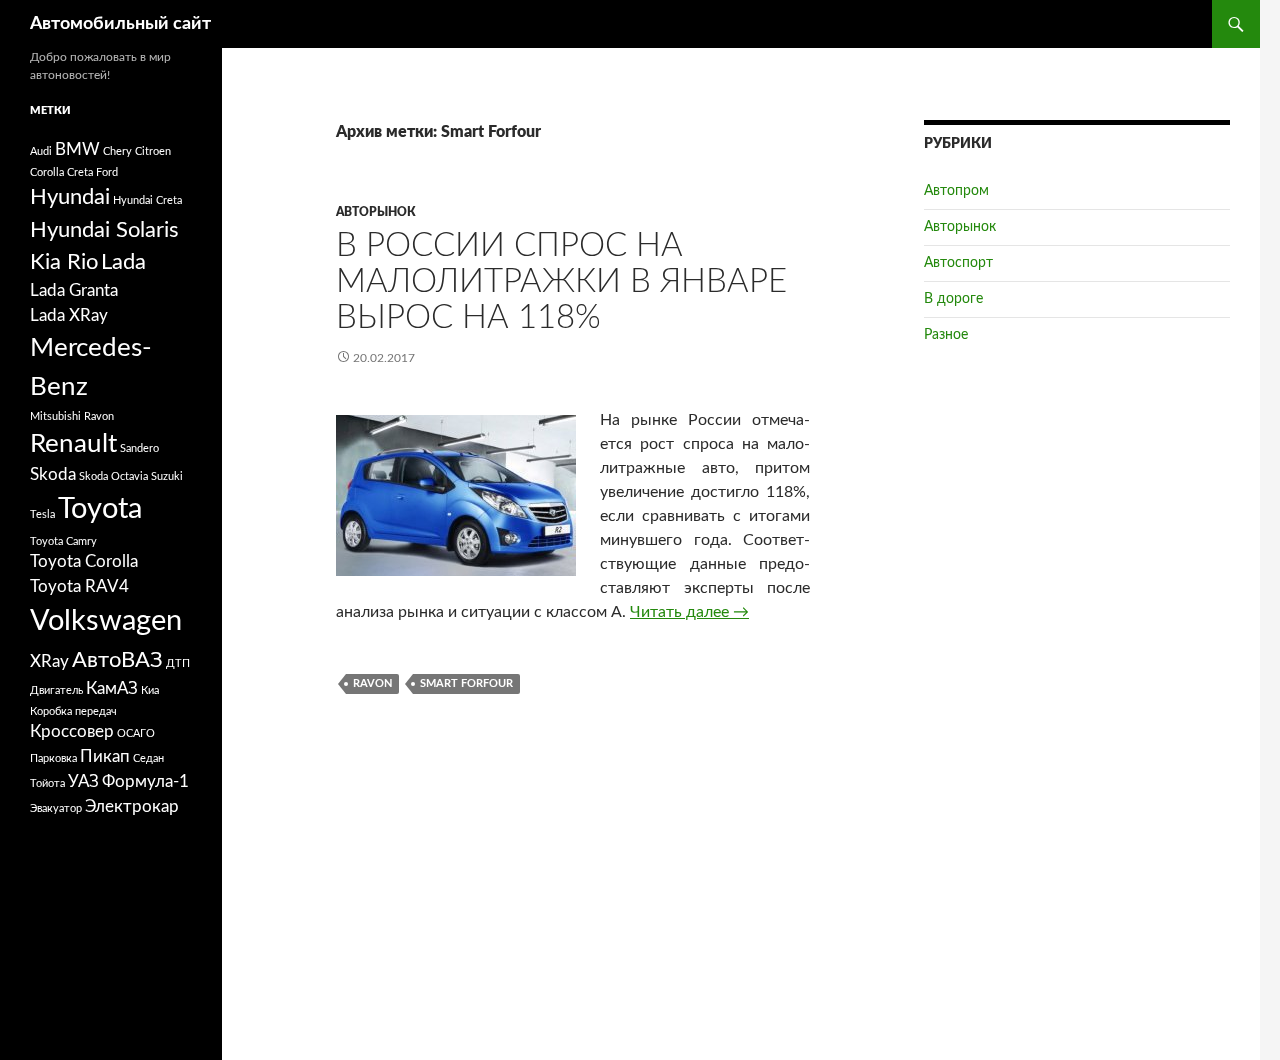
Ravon (372, 683)
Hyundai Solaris (104, 230)
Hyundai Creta (147, 200)
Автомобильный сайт (120, 24)
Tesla (42, 514)
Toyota (100, 509)
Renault (73, 444)
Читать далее (689, 612)
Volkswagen (106, 621)
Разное (946, 335)
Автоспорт (958, 263)
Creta (80, 172)
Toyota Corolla (84, 562)
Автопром (956, 191)
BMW (77, 150)
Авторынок (376, 212)
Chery (117, 151)
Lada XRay (69, 316)
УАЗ (83, 782)
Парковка (53, 758)
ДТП (178, 663)
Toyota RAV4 (79, 587)
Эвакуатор (56, 808)
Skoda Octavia (113, 476)
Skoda (53, 475)
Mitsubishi (55, 416)
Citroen (153, 151)
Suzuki (167, 476)
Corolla (47, 172)
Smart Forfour (466, 683)
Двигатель (56, 690)
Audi (41, 151)
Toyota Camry (63, 541)
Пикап (105, 757)
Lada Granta (74, 291)
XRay (49, 662)
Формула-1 (145, 782)
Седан (148, 758)
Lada (123, 262)
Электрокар (132, 807)
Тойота (47, 783)
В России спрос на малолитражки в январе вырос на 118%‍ (561, 281)
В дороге (953, 299)
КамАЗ (112, 689)
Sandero (139, 448)
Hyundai (70, 197)
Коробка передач (73, 711)
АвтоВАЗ (117, 660)
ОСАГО (136, 733)
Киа (150, 690)
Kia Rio (64, 262)
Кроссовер (72, 732)
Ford (107, 172)
